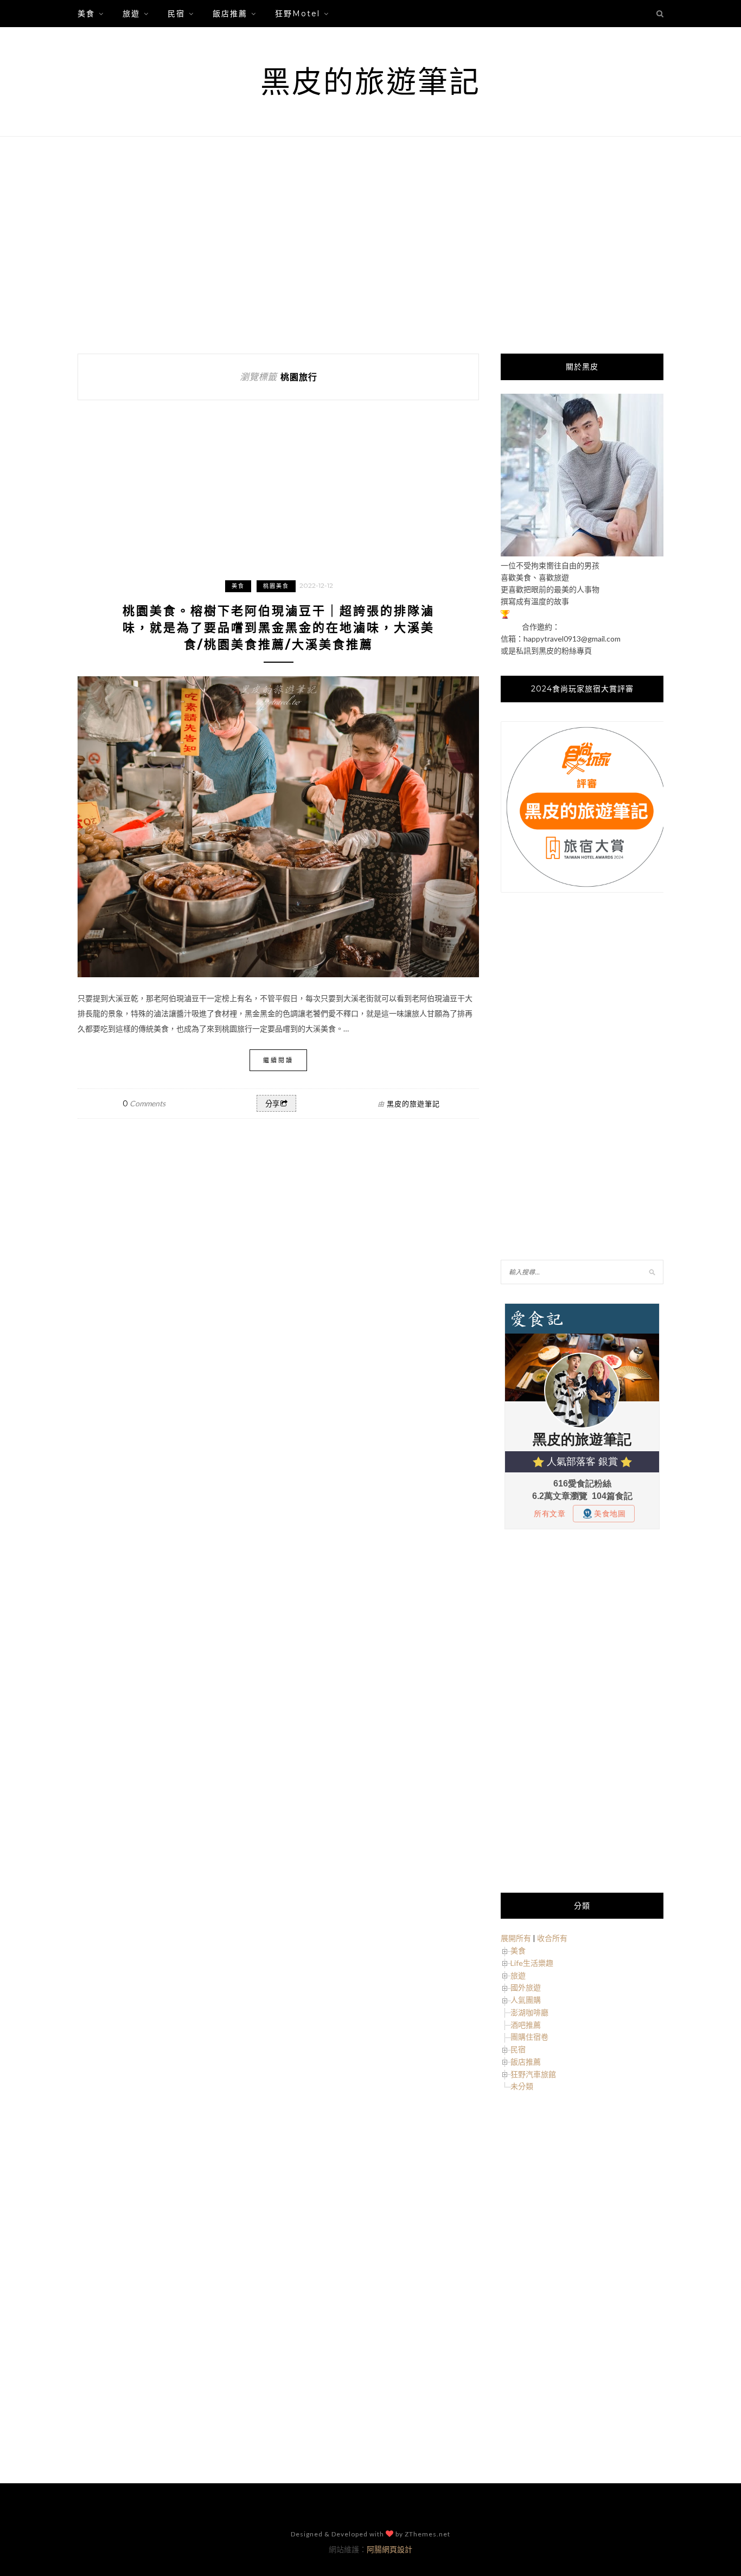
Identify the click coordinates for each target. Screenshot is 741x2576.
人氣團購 (526, 2000)
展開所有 (516, 1938)
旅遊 (131, 14)
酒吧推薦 (526, 2025)
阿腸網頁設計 (389, 2549)
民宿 (176, 14)
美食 (86, 14)
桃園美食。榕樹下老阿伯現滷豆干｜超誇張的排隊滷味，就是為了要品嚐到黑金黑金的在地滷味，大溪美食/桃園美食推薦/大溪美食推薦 (279, 628)
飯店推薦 (230, 14)
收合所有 (552, 1938)
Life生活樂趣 (532, 1963)
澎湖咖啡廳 (529, 2012)
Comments (144, 1103)
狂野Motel (298, 14)
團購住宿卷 (529, 2037)
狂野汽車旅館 (533, 2074)
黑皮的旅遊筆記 (370, 82)
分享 (272, 1104)
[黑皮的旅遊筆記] (582, 553)
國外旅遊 (526, 1987)
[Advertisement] (370, 245)
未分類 (522, 2086)
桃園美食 (276, 586)
